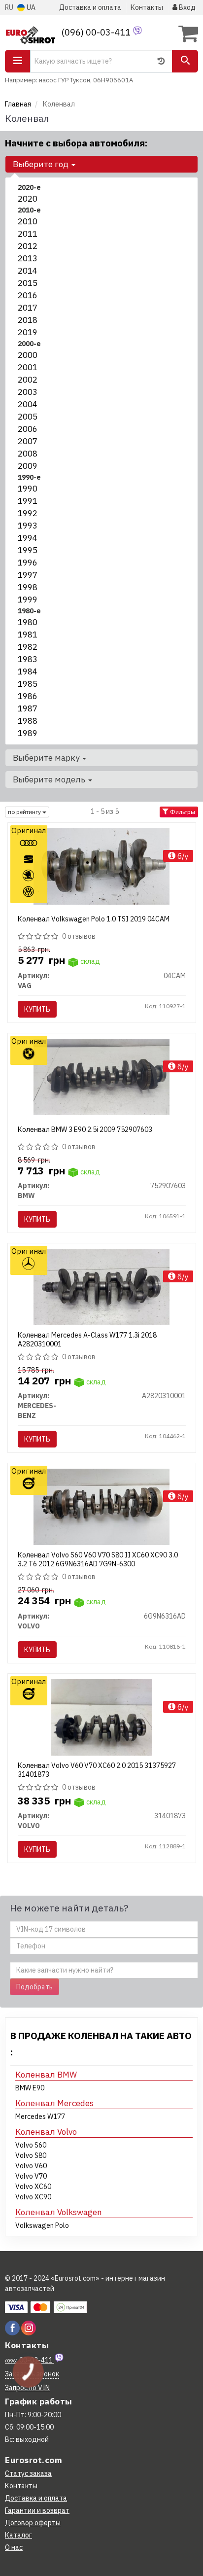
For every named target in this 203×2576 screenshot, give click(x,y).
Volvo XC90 (33, 2197)
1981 (28, 635)
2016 (28, 295)
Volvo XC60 (33, 2187)
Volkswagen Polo (42, 2225)
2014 (28, 271)
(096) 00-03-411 (97, 32)
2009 (28, 466)
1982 (28, 647)
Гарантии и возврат (37, 2510)
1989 (28, 733)
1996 (28, 563)
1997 (28, 575)
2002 (28, 380)
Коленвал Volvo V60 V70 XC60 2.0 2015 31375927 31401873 (97, 1770)
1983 (28, 659)
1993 (28, 526)
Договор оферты (33, 2523)
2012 (28, 246)
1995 (28, 550)
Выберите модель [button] (50, 779)
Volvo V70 (31, 2176)
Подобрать (34, 1987)
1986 (28, 696)
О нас (14, 2547)
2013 (28, 258)
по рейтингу (25, 812)
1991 (28, 501)
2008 (28, 454)
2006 (28, 429)
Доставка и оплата (90, 7)
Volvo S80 (31, 2155)
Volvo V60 (31, 2166)
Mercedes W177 (40, 2117)
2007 (28, 441)
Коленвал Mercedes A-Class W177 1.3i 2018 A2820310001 (87, 1340)
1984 (28, 671)
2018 (28, 320)
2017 (28, 308)
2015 (28, 283)
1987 (28, 708)
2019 (28, 332)
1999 (28, 600)
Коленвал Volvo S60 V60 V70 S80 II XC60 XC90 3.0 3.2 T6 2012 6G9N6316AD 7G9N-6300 (98, 1559)
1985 (28, 684)
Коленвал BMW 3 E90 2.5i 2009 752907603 (85, 1129)
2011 (28, 234)
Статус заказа (28, 2473)
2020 (28, 199)
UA (30, 7)
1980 (28, 622)
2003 (28, 392)
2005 (28, 417)
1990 (28, 489)
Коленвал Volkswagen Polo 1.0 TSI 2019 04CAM (94, 919)
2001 (28, 367)
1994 (28, 538)
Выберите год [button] (42, 164)
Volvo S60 (31, 2145)
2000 (28, 355)
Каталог (18, 2535)
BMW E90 (30, 2088)
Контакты (147, 7)
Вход (186, 7)
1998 (28, 587)
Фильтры (182, 812)
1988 (28, 721)
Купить (37, 1009)
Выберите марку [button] (47, 758)
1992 (28, 513)
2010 (28, 221)
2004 (28, 404)
